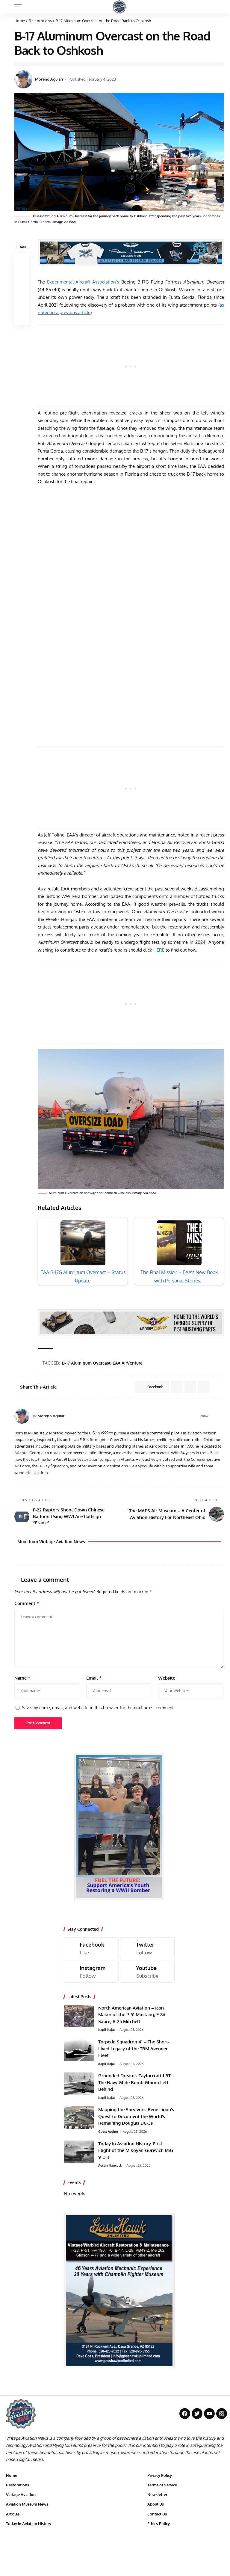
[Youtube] (147, 1972)
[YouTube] (221, 1416)
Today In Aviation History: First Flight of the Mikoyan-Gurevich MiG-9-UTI (136, 2150)
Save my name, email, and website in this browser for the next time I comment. (98, 1707)
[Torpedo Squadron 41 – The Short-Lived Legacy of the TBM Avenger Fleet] (79, 2050)
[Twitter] (147, 1948)
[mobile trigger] (19, 7)
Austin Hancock (110, 2165)
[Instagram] (91, 1972)
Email (94, 1678)
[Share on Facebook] (22, 260)
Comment (27, 1603)
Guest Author (108, 2132)
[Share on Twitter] (22, 275)
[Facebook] (214, 1416)
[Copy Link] (22, 289)
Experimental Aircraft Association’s (83, 282)
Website (167, 1678)
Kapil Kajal (107, 2030)
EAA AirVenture (128, 1363)
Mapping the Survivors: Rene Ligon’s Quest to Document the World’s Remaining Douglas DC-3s (136, 2116)
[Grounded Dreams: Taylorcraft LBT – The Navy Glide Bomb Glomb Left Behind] (79, 2084)
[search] (220, 7)
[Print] (22, 303)
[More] (22, 318)
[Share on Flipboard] (190, 1387)
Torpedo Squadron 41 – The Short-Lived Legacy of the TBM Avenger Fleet (134, 2049)
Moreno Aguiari (49, 79)
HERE (159, 950)
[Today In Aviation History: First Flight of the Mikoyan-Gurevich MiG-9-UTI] (79, 2152)
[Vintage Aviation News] (119, 7)
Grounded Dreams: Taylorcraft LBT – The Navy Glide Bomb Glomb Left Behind (136, 2082)
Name (22, 1678)
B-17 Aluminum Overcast (86, 1363)
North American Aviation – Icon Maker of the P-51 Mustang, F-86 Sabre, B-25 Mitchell (132, 2015)
